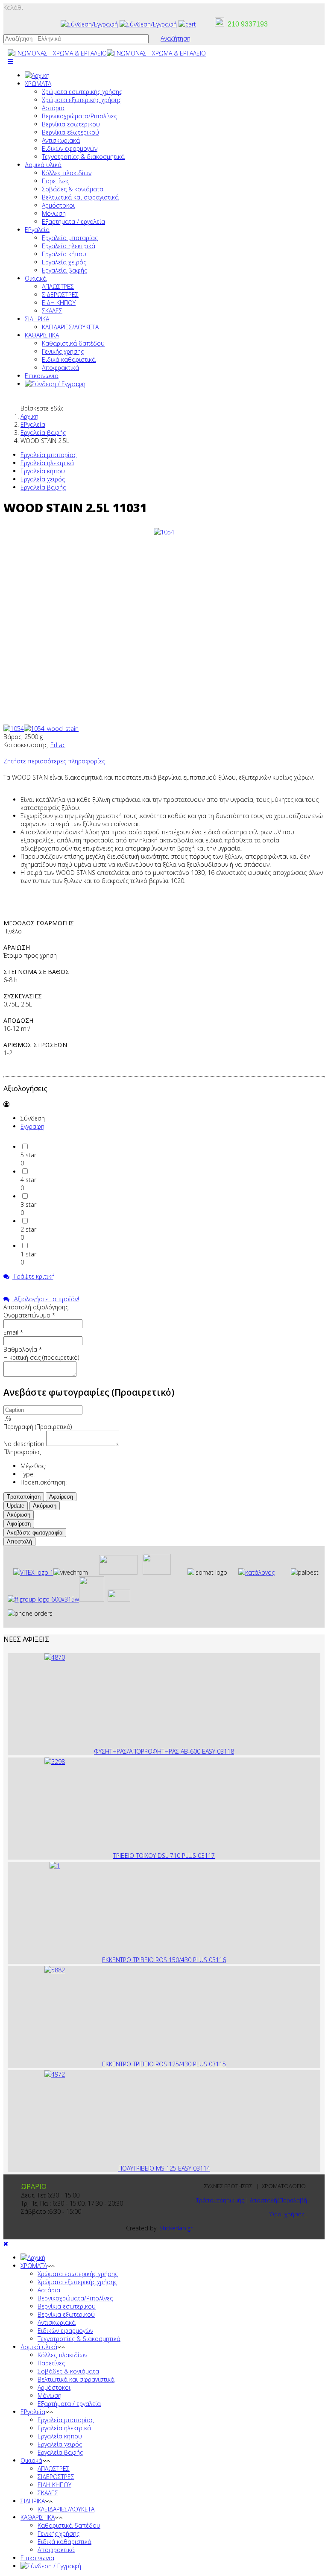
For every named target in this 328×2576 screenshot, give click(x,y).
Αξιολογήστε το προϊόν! (46, 1299)
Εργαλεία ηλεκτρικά (69, 246)
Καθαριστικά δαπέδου (73, 343)
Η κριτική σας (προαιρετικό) (41, 1357)
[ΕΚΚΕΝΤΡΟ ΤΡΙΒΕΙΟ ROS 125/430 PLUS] (55, 1970)
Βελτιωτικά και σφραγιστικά (80, 197)
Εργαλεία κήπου (64, 254)
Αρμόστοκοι (58, 205)
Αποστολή (19, 1542)
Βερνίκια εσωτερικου (71, 124)
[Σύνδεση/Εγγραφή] (89, 24)
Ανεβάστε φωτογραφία (35, 1533)
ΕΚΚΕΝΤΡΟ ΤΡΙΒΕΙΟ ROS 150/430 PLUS (155, 1960)
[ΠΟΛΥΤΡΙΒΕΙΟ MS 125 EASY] (55, 2074)
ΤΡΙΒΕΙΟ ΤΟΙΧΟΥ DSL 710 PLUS (155, 1856)
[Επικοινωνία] (148, 24)
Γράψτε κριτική (34, 1276)
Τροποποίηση (24, 1497)
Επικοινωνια (42, 376)
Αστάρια (53, 108)
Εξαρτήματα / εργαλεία (73, 222)
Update (16, 1506)
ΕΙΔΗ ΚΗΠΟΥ (59, 303)
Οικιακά (36, 278)
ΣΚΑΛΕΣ (52, 311)
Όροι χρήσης (288, 2214)
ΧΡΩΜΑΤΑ (38, 84)
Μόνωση (54, 213)
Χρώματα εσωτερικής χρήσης (82, 92)
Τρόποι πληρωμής (220, 2200)
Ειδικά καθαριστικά (69, 359)
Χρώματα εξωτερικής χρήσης (82, 100)
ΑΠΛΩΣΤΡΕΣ (58, 286)
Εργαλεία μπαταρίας (70, 238)
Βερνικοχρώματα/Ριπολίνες (79, 116)
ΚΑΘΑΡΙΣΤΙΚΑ (42, 335)
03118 (225, 1751)
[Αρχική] (37, 75)
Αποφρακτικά (60, 368)
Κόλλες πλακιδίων (67, 173)
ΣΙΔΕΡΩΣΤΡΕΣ (60, 295)
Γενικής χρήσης (63, 351)
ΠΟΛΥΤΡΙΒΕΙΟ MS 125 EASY (156, 2168)
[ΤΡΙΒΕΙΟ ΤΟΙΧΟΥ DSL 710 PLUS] (55, 1762)
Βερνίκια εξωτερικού (70, 132)
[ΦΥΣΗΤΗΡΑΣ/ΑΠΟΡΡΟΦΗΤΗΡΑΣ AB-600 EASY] (55, 1657)
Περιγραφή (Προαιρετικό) (38, 1427)
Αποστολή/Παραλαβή (278, 2200)
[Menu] (10, 61)
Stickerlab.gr (176, 2228)
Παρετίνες (56, 181)
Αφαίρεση (61, 1497)
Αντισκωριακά (61, 140)
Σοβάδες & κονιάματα (73, 189)
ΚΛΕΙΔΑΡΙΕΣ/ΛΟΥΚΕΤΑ (70, 327)
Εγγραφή (32, 1126)
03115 (217, 2064)
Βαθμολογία (23, 1349)
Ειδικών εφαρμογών (70, 148)
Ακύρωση (45, 1506)
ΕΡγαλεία (37, 230)
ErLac (58, 745)
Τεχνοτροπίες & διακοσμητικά (83, 157)
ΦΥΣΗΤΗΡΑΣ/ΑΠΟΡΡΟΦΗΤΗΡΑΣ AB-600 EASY (155, 1751)
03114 (202, 2168)
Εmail (13, 1332)
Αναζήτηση (176, 38)
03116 (217, 1960)
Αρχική (29, 416)
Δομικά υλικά (43, 165)
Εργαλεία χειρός (64, 262)
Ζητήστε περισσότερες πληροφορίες (54, 761)
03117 (206, 1856)
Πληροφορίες (22, 1452)
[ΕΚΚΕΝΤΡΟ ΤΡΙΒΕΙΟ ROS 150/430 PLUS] (55, 1866)
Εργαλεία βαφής (64, 270)
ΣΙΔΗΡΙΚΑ (37, 319)
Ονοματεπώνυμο (29, 1315)
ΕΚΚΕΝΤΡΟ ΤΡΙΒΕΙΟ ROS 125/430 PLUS (155, 2064)
